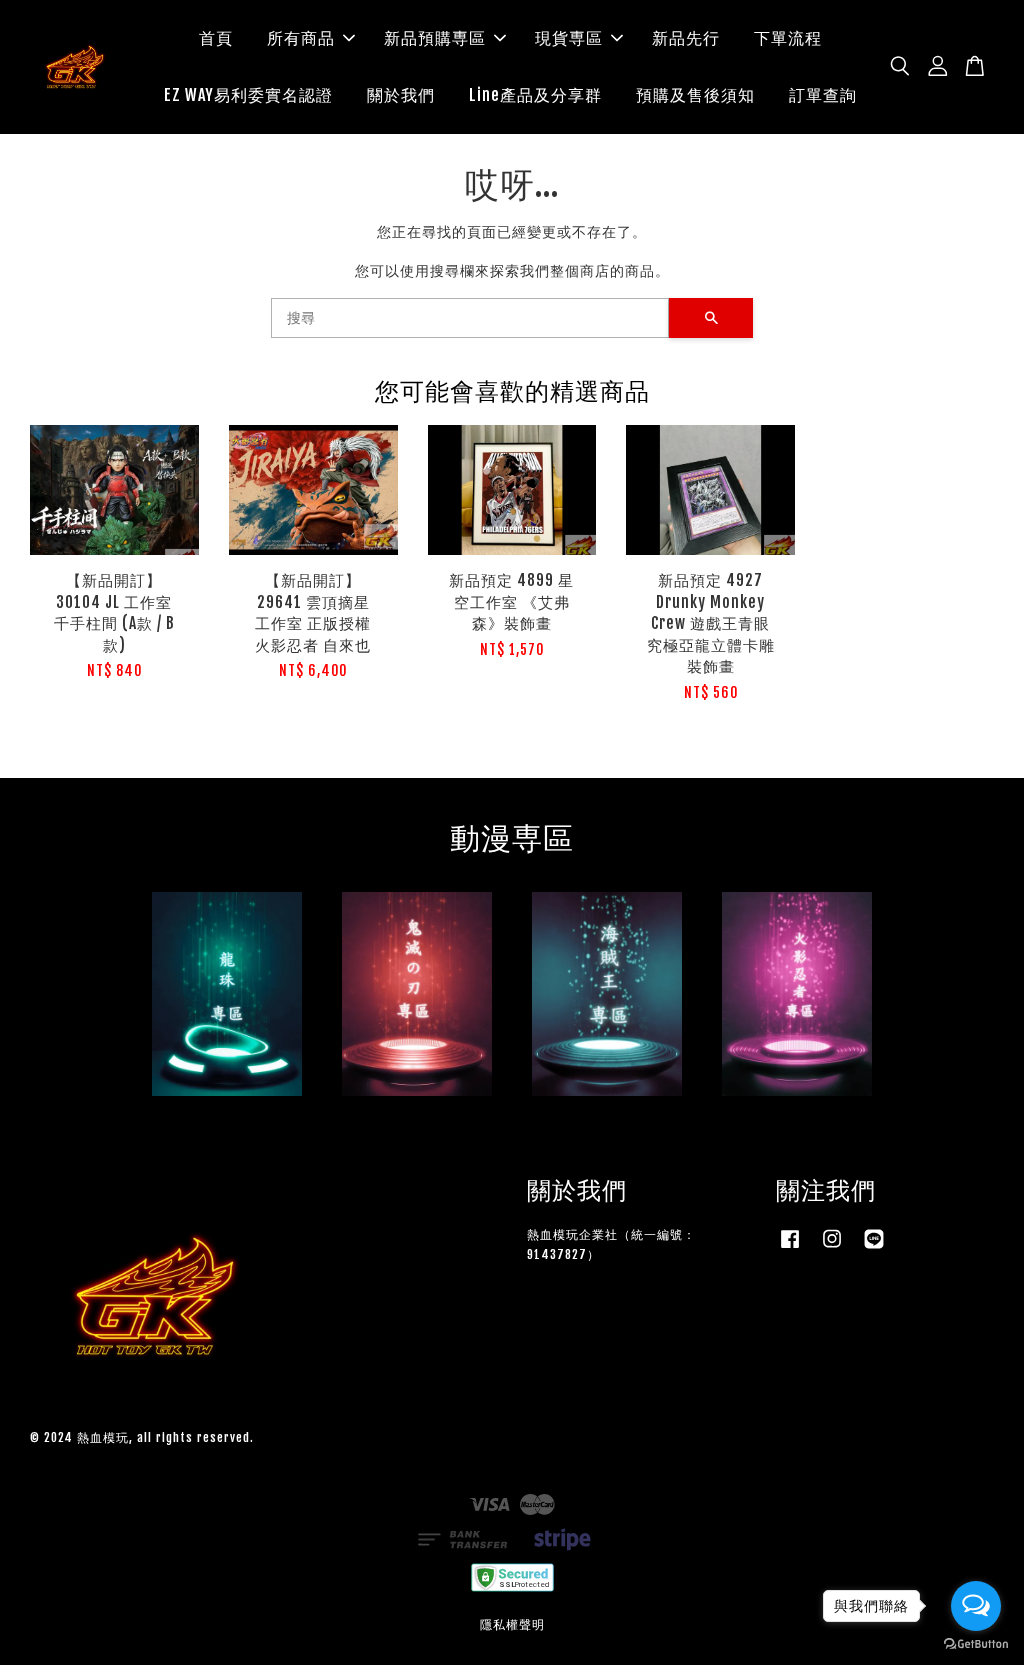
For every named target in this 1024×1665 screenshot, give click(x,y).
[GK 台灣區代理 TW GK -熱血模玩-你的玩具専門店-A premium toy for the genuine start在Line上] (874, 1248)
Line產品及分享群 (535, 95)
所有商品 (301, 38)
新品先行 (686, 38)
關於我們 (401, 95)
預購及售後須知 (695, 95)
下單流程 (788, 38)
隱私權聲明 (512, 1624)
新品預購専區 (435, 38)
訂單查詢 (823, 95)
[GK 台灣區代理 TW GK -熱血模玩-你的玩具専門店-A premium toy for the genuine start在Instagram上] (832, 1248)
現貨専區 (569, 38)
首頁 (216, 38)
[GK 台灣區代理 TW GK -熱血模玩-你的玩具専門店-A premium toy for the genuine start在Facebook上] (790, 1248)
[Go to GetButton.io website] (976, 1644)
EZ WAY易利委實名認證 (248, 95)
